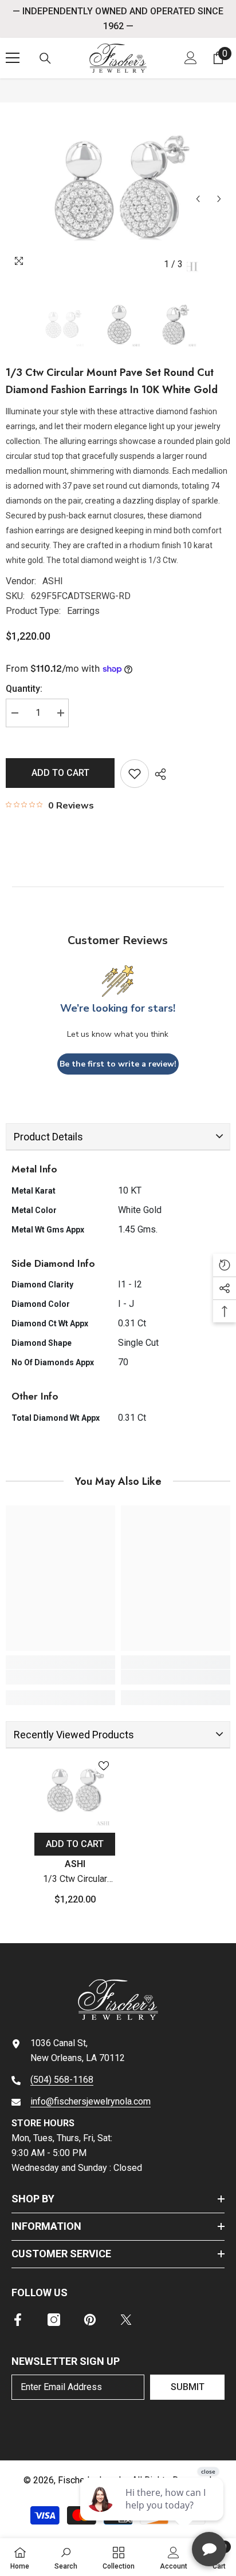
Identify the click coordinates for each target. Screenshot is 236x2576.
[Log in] (191, 58)
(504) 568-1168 (62, 2374)
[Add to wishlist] (135, 774)
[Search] (45, 58)
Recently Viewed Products (74, 2029)
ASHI (53, 581)
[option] (118, 192)
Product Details (48, 1137)
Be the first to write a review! (118, 1064)
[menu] (13, 58)
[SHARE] (158, 774)
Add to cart (60, 773)
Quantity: (24, 689)
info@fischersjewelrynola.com (91, 2396)
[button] (198, 199)
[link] (60, 1972)
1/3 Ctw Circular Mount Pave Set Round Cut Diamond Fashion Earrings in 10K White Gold (75, 2175)
